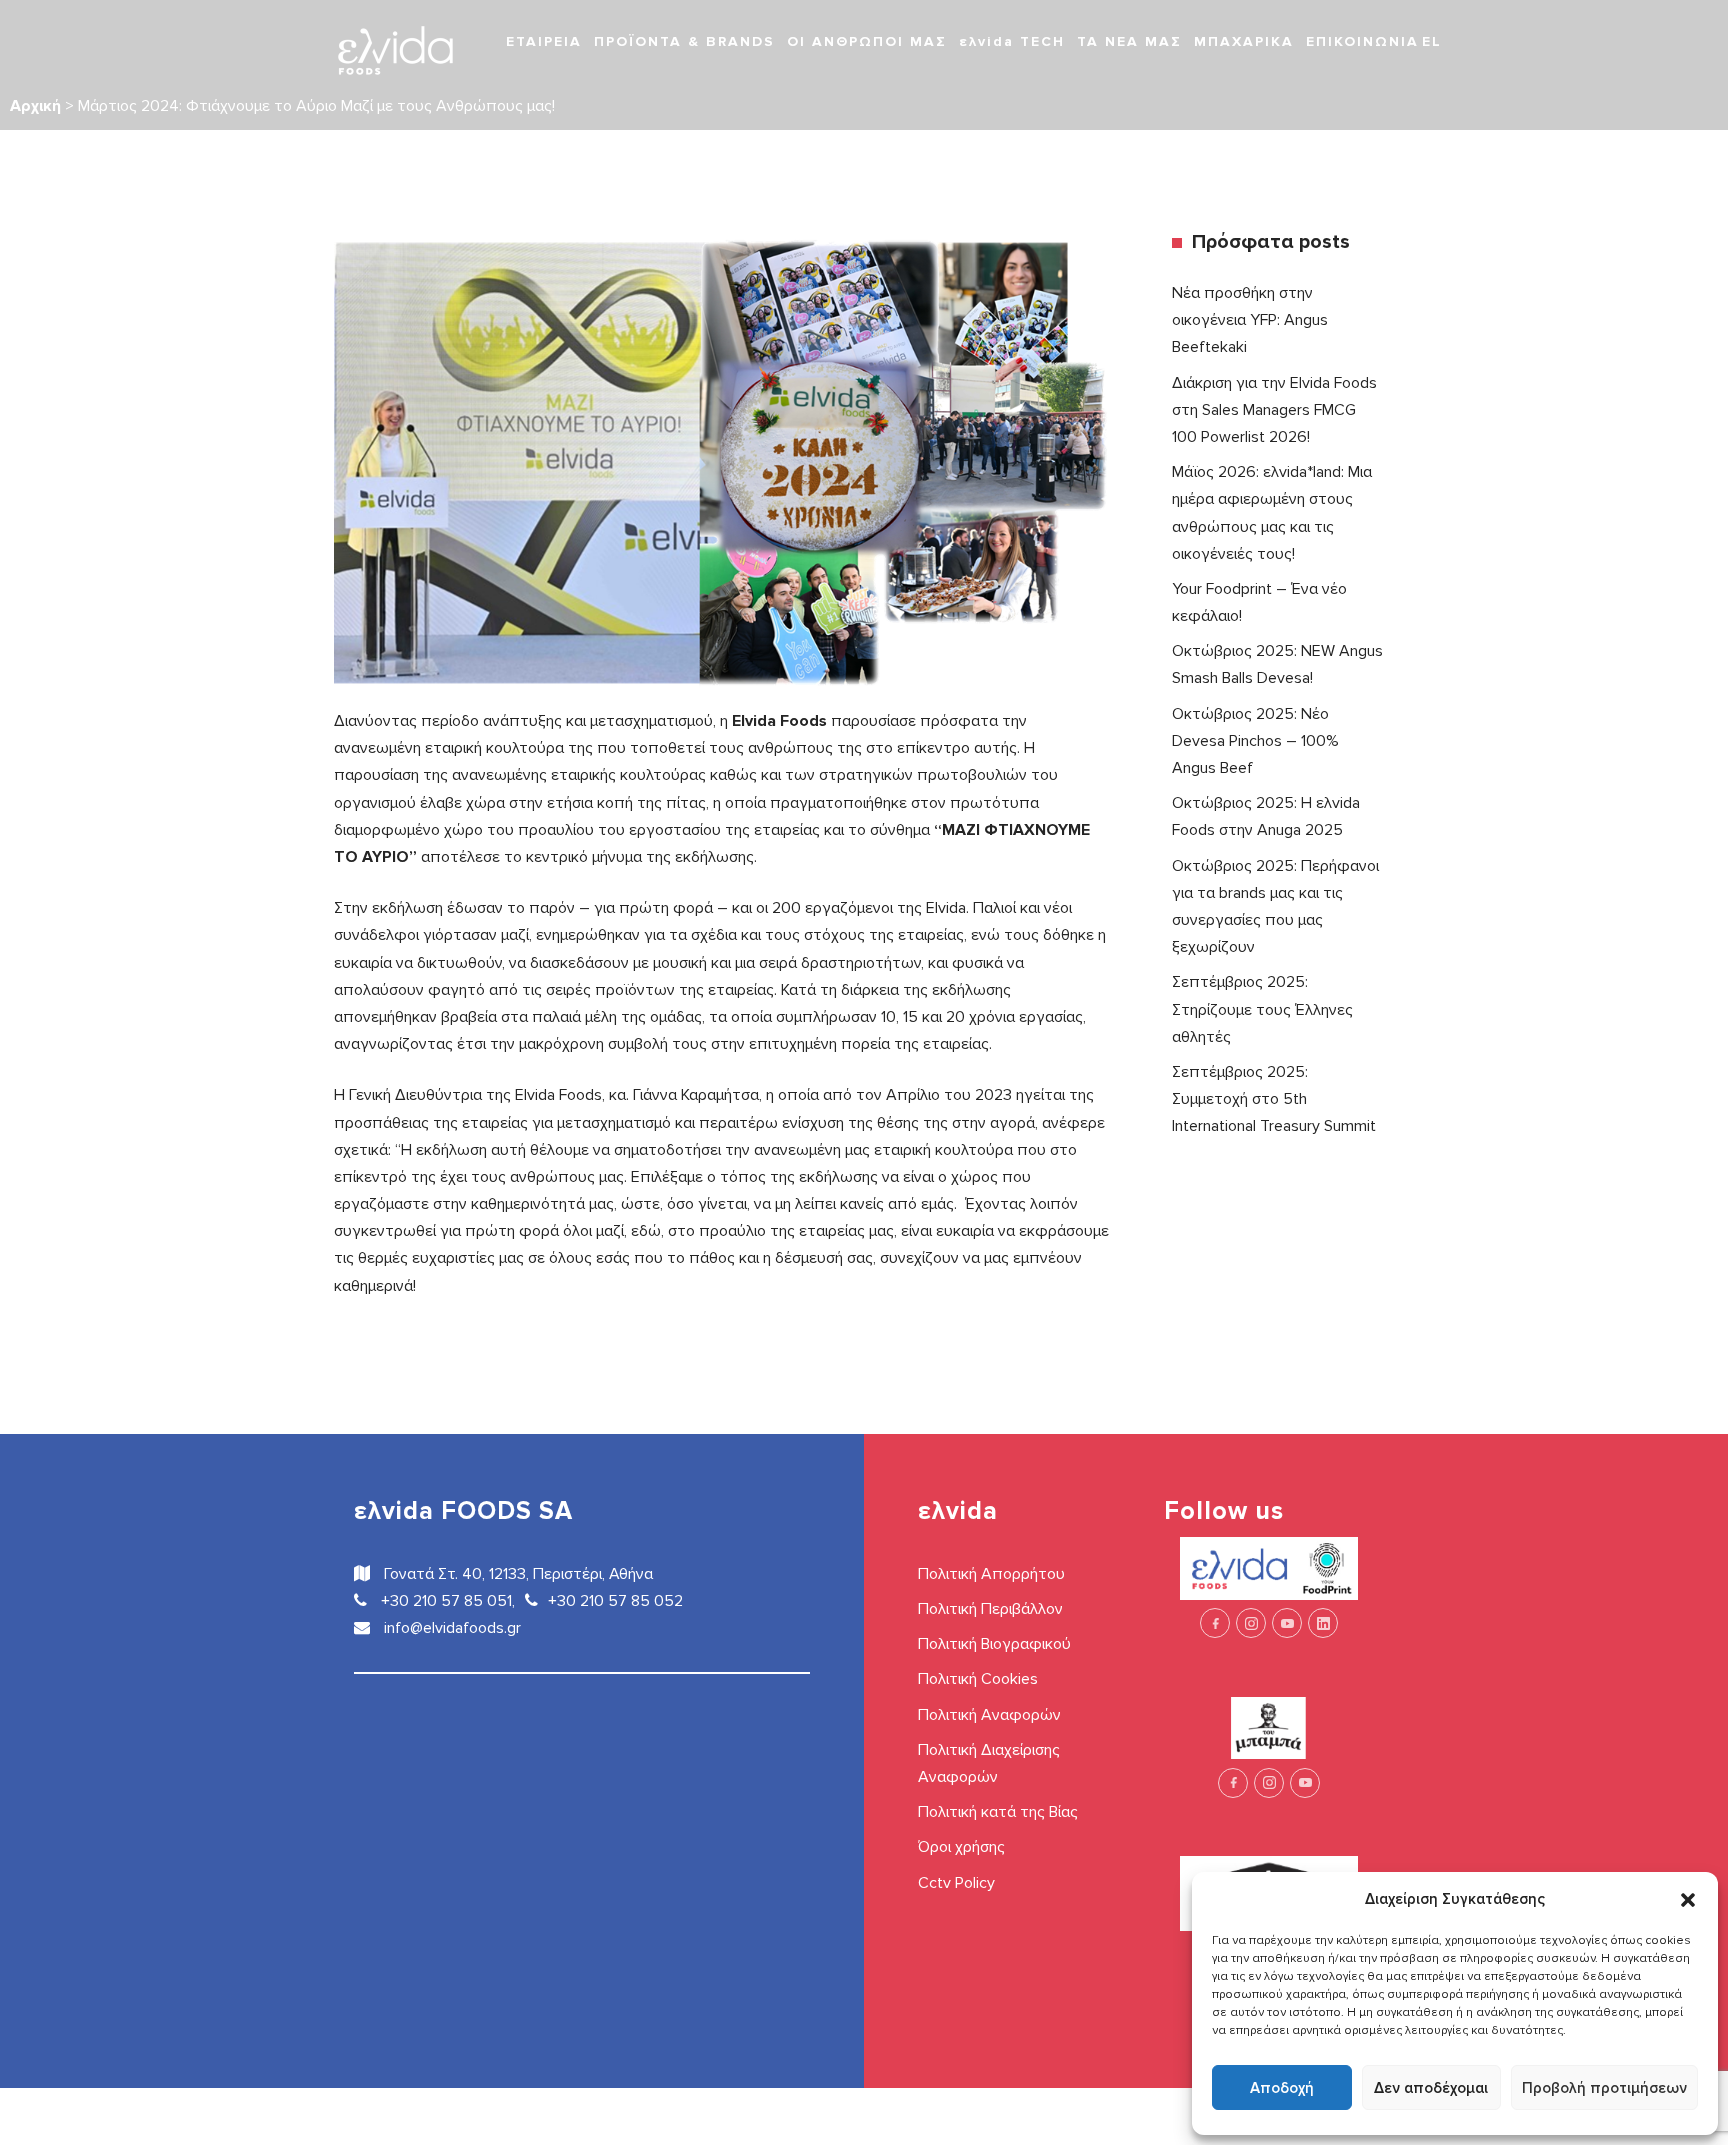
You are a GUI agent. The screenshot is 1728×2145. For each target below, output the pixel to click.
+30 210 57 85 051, (446, 1601)
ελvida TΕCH (1012, 41)
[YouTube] (1287, 1623)
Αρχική (35, 106)
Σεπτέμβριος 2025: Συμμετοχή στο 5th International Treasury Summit (1274, 1099)
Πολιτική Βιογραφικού (994, 1644)
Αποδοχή (1282, 2088)
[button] (1688, 1899)
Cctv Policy (956, 1883)
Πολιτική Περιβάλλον (990, 1609)
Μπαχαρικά (1244, 41)
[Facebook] (1215, 1623)
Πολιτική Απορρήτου (991, 1574)
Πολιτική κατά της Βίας (998, 1812)
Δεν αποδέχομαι (1431, 2088)
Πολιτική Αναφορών (989, 1715)
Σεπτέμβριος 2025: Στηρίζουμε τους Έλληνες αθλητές (1262, 1009)
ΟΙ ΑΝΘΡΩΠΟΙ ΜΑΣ (867, 41)
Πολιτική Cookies (978, 1679)
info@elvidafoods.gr (450, 1628)
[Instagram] (1251, 1623)
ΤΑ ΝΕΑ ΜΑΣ (1129, 41)
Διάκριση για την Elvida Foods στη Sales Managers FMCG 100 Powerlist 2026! (1274, 410)
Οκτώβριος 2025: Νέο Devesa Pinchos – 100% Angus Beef (1255, 741)
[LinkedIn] (1323, 1623)
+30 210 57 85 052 (615, 1601)
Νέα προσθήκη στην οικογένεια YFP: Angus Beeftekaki (1250, 320)
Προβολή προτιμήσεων (1604, 2088)
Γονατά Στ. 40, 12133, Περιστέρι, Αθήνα (516, 1574)
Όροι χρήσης (961, 1847)
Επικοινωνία (1362, 41)
